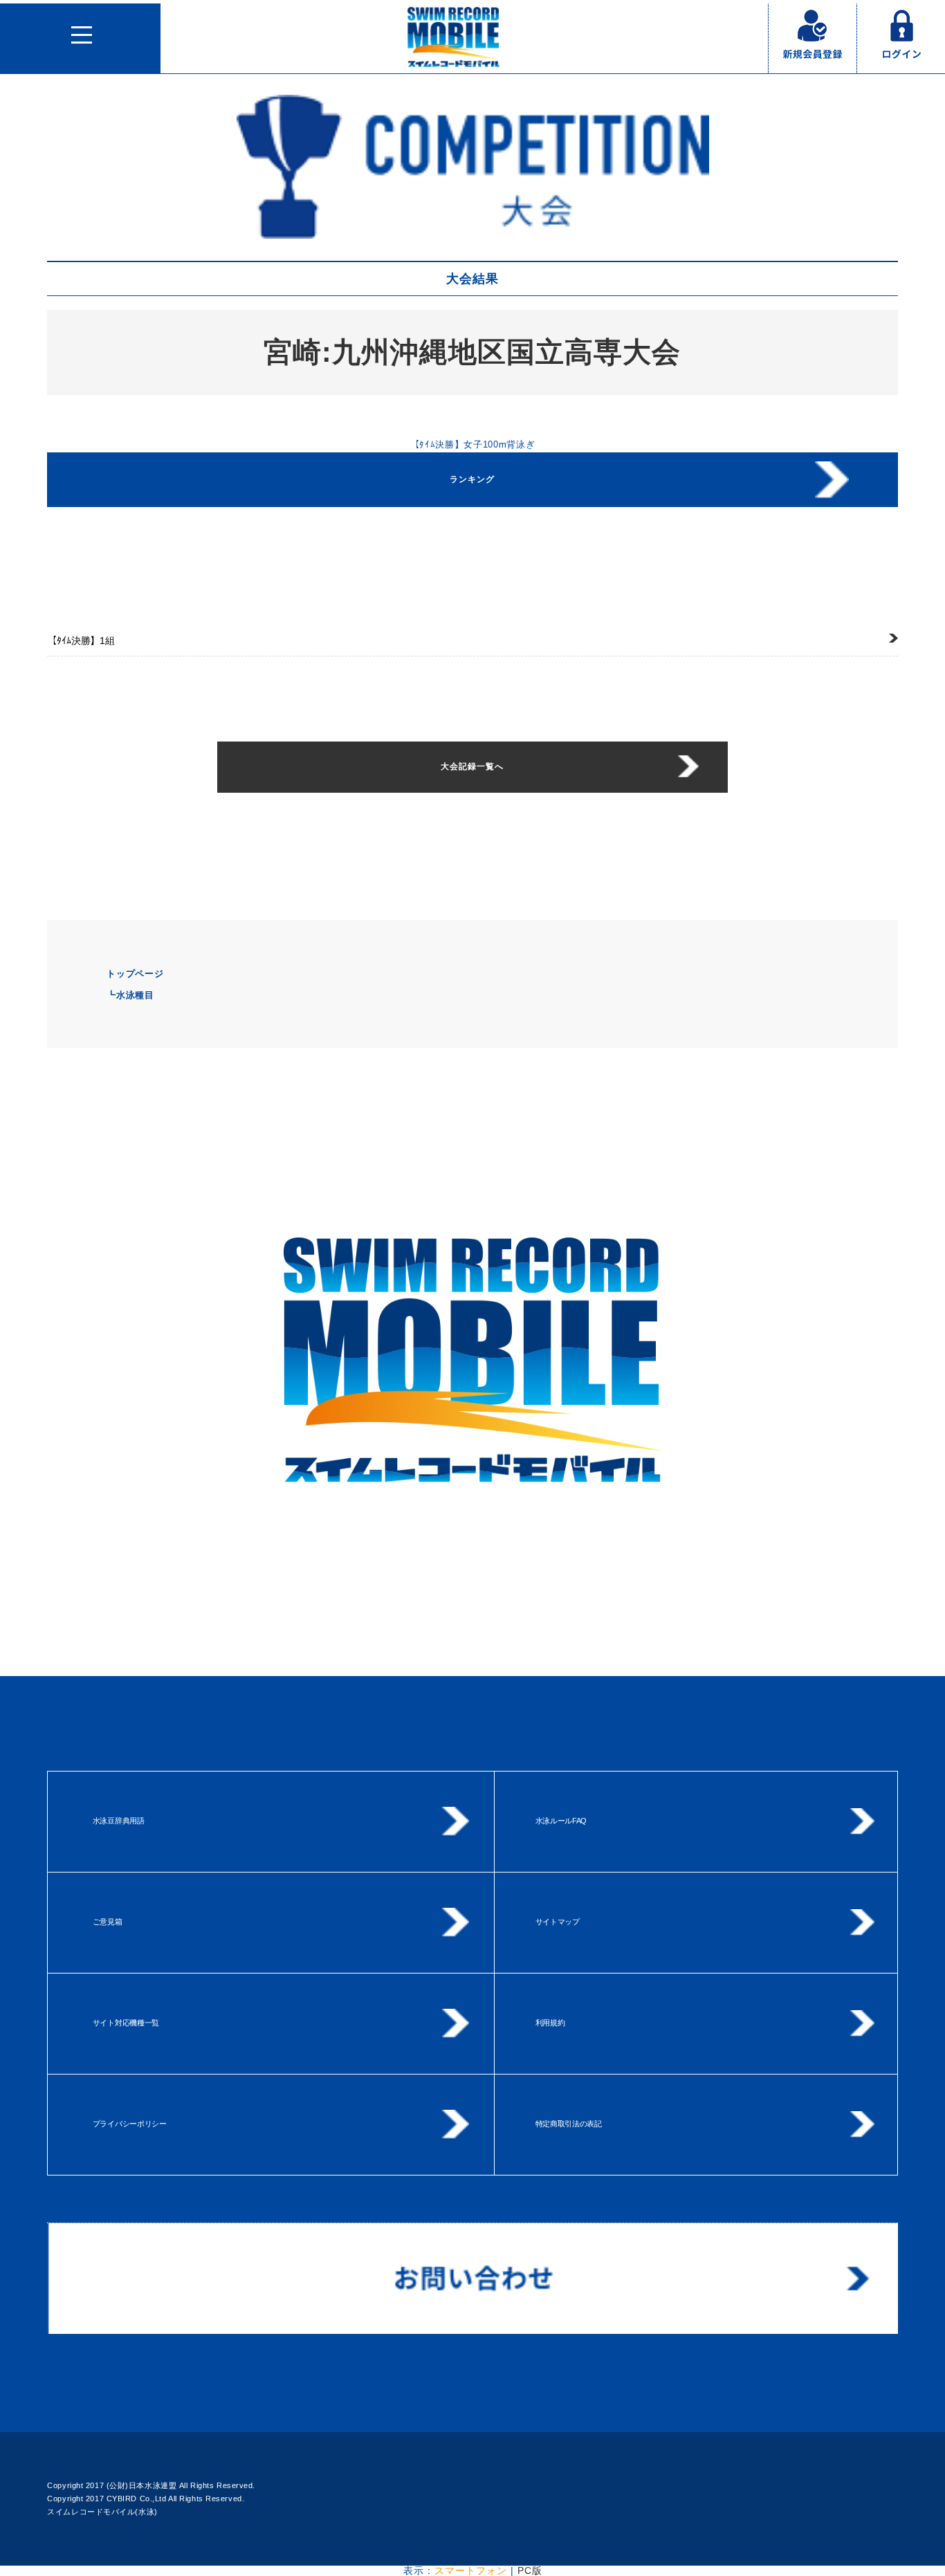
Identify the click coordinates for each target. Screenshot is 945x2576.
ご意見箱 (108, 1922)
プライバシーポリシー (130, 2124)
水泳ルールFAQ (561, 1821)
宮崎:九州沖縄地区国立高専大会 (472, 352)
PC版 (530, 2570)
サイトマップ (558, 1922)
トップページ (135, 974)
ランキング (472, 479)
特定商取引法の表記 (569, 2124)
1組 (81, 641)
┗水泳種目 (130, 995)
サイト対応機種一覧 (126, 2023)
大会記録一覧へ (472, 766)
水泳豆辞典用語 (119, 1821)
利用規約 (550, 2023)
